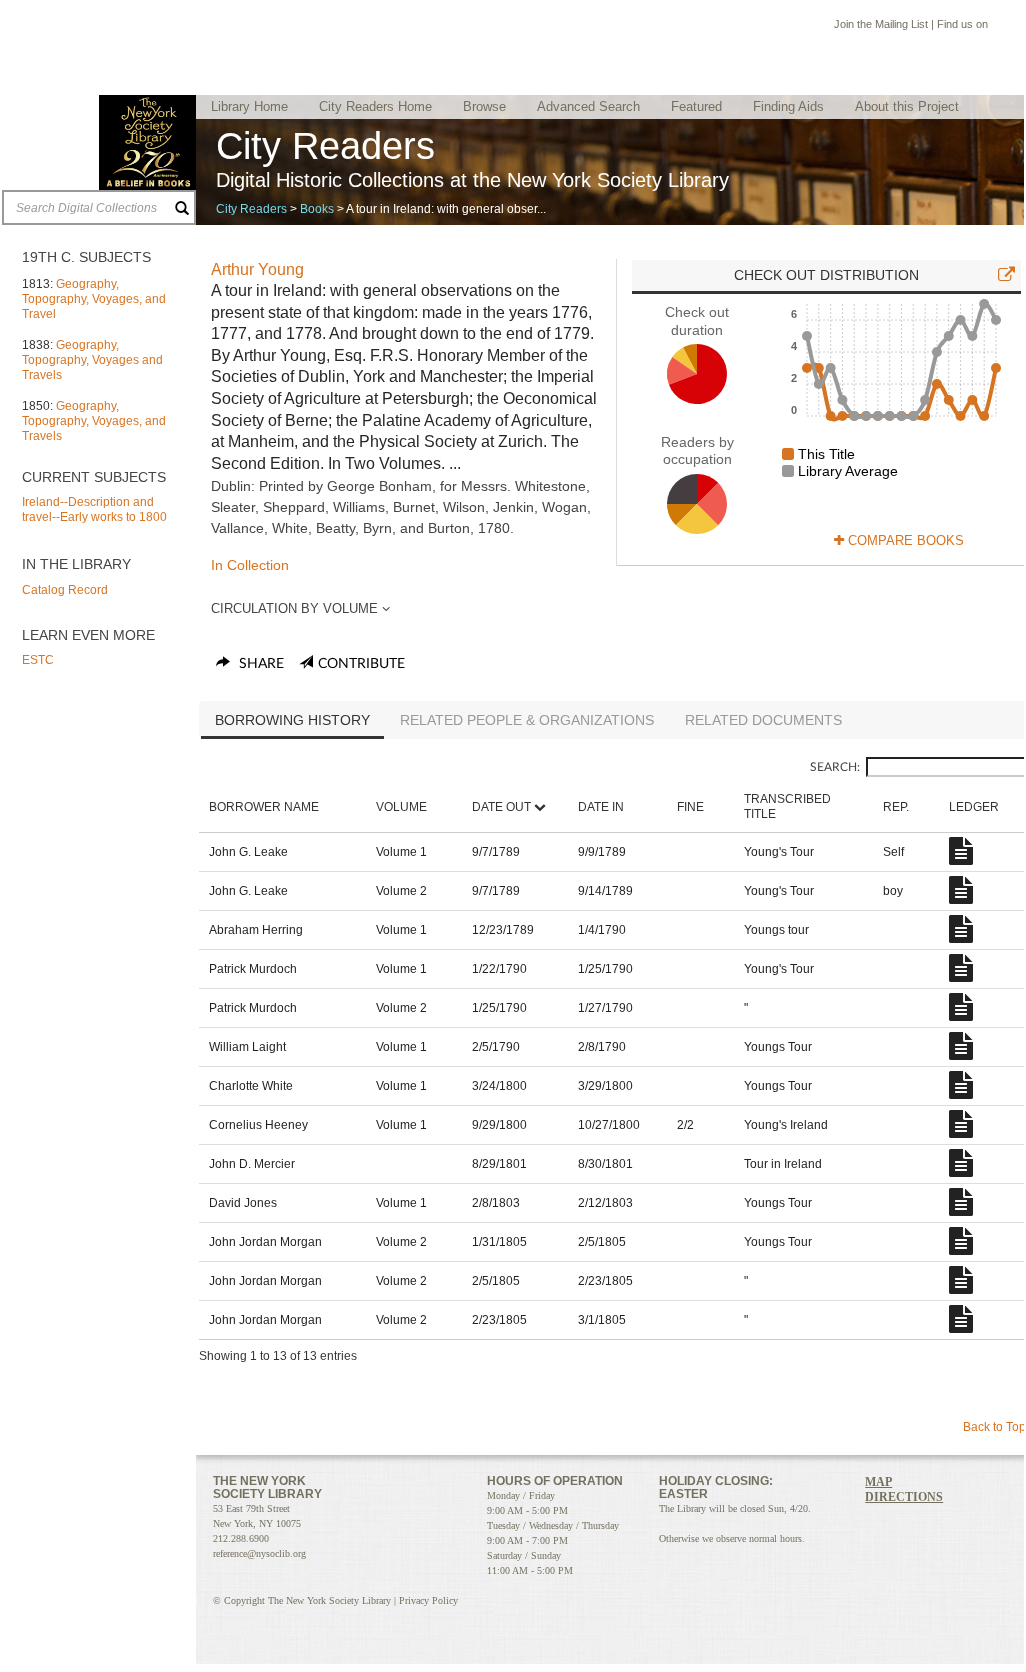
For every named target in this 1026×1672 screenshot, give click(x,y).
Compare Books (904, 540)
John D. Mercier (252, 1164)
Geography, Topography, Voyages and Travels (92, 360)
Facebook (999, 26)
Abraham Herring (256, 930)
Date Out (501, 807)
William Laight (247, 1047)
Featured (696, 106)
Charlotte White (251, 1086)
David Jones (243, 1203)
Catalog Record (65, 590)
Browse (484, 106)
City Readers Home (375, 106)
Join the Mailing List (881, 24)
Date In (601, 807)
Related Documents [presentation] (763, 720)
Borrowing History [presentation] (292, 720)
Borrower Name (264, 807)
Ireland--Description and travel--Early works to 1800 (94, 509)
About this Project (907, 106)
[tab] (292, 722)
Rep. (896, 807)
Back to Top (994, 1427)
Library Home (249, 106)
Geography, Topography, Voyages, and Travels (94, 421)
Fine (690, 807)
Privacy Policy (428, 1600)
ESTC (38, 660)
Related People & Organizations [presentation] (527, 720)
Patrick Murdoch (253, 969)
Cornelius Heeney (258, 1125)
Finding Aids (788, 106)
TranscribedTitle (787, 806)
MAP (878, 1482)
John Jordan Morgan (265, 1242)
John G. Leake (248, 852)
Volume (401, 807)
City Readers (251, 209)
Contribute (361, 664)
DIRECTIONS (904, 1497)
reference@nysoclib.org (259, 1553)
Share (259, 664)
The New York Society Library (147, 142)
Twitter (896, 1522)
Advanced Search (588, 106)
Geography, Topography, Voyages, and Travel (94, 299)
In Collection (250, 565)
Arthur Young (257, 269)
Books (317, 209)
